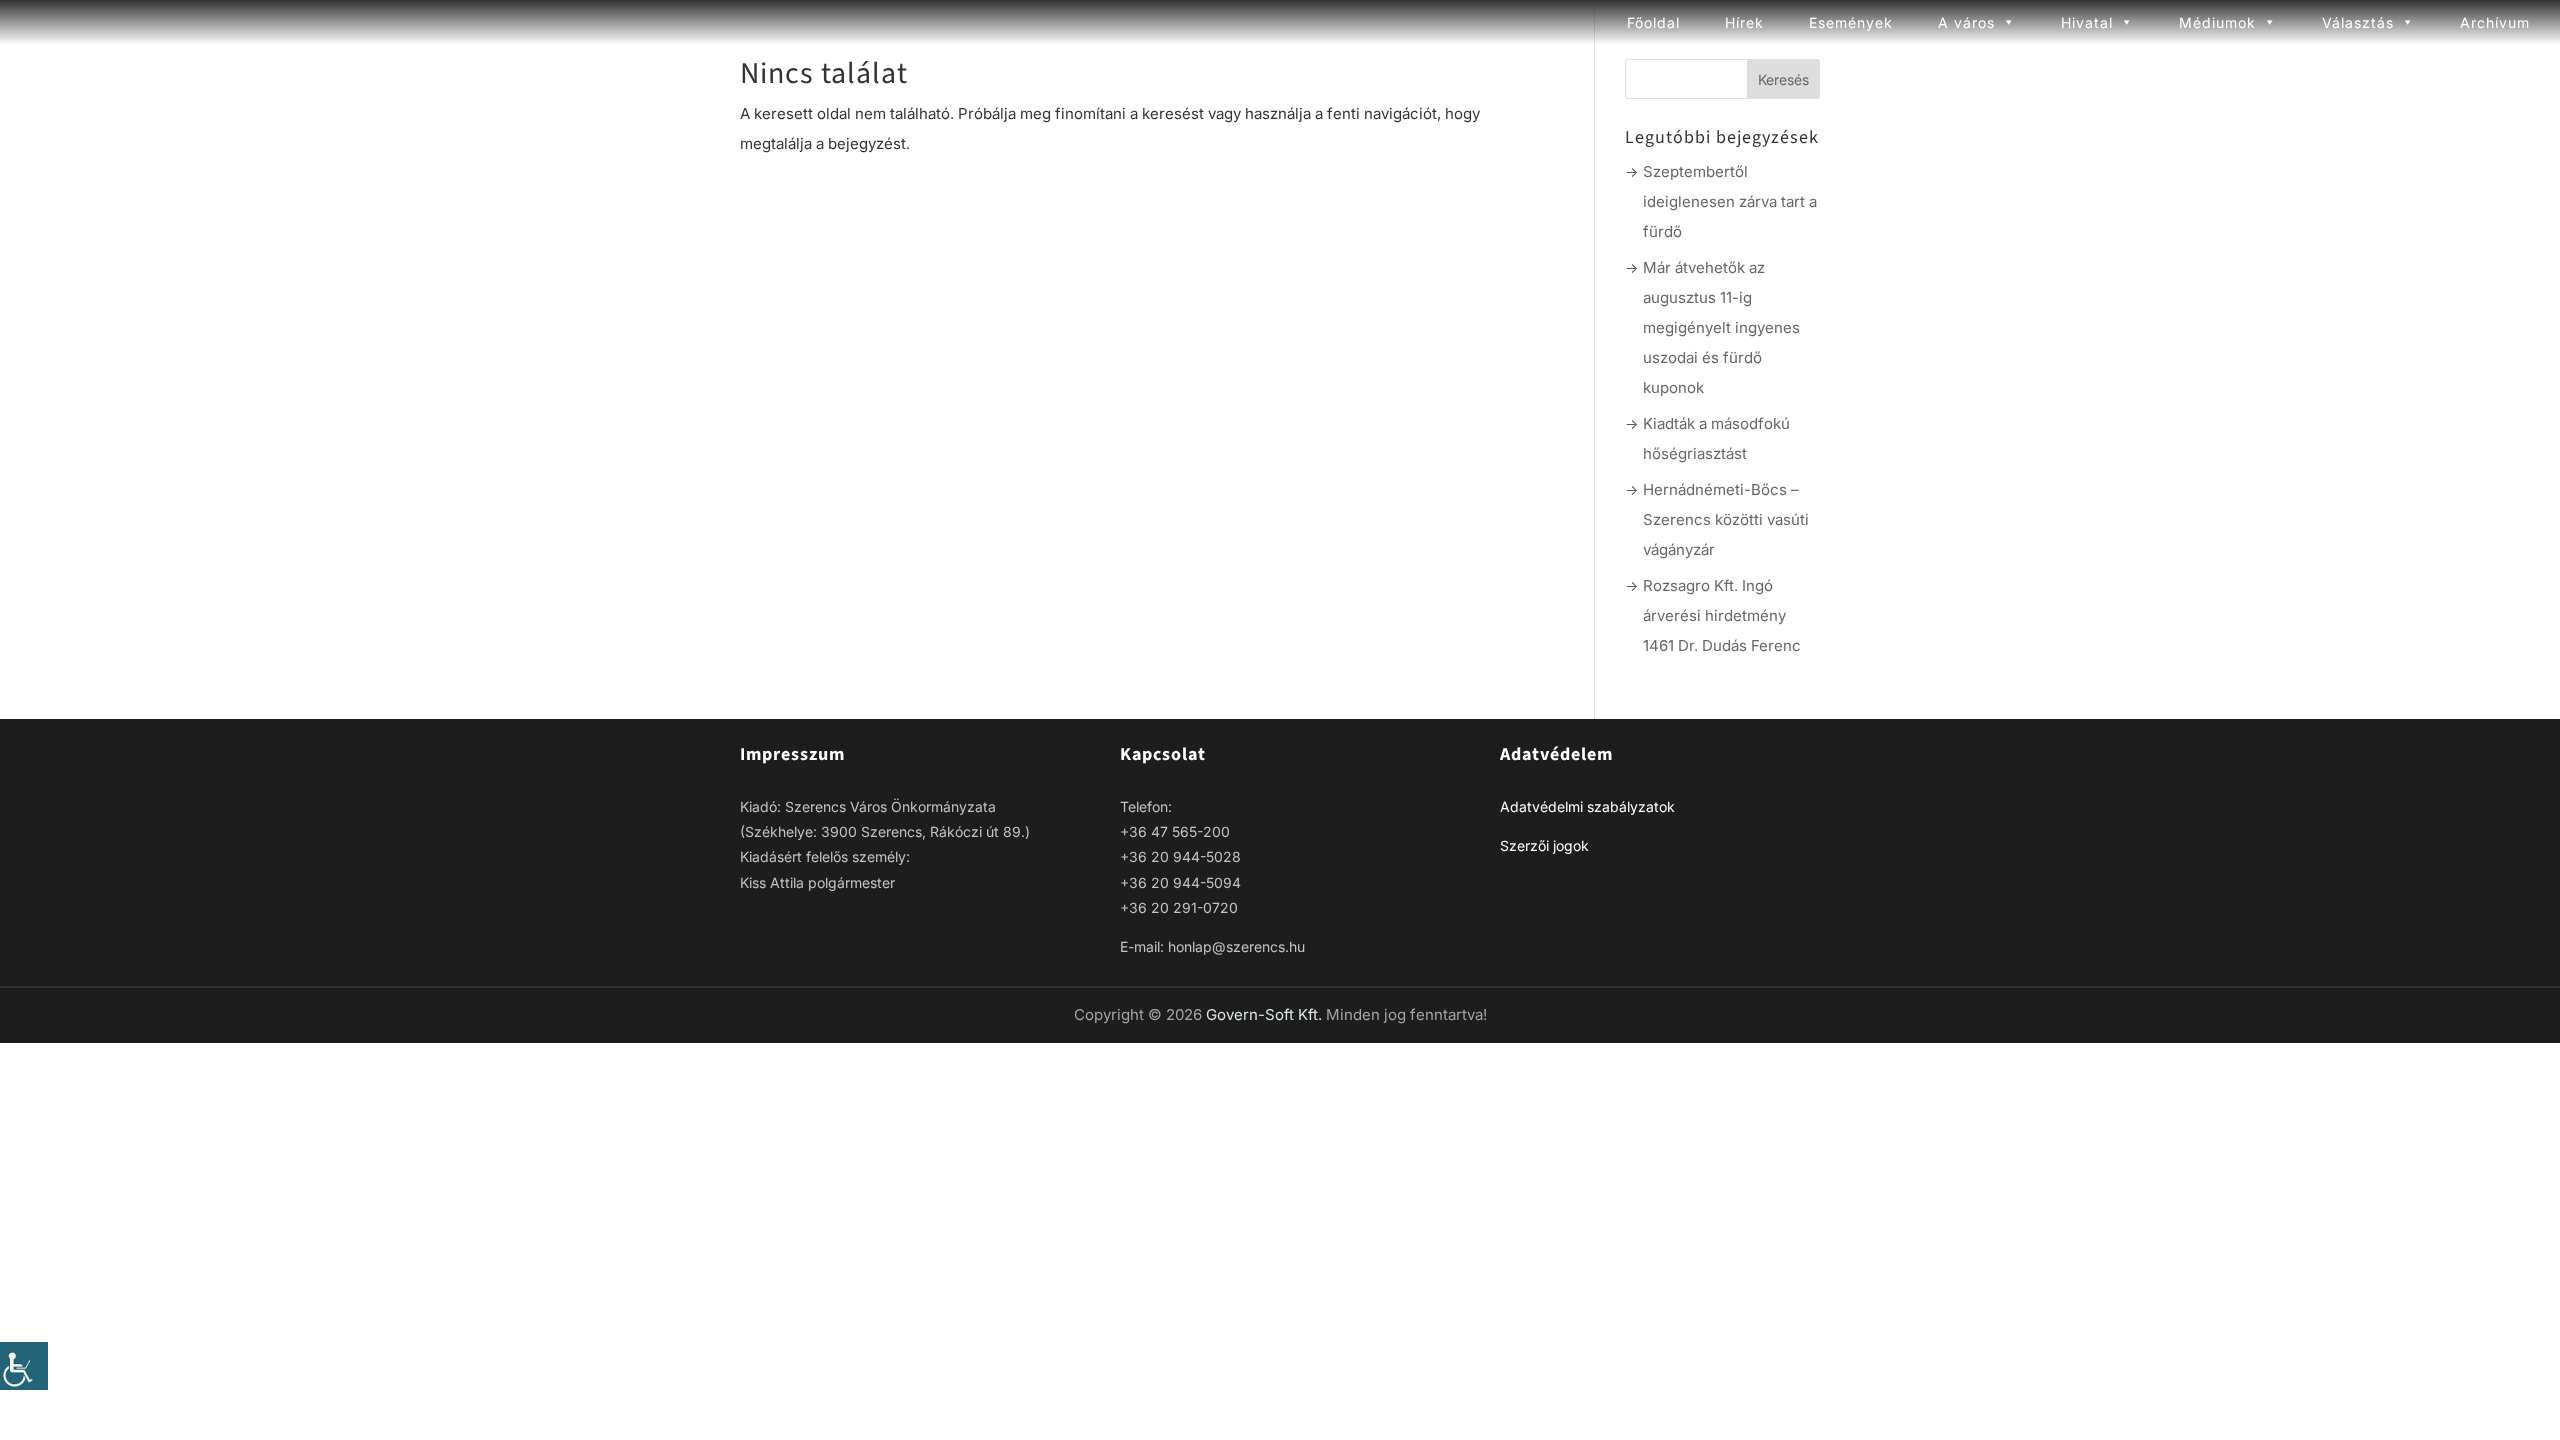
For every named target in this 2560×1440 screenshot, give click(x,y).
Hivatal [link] (2087, 22)
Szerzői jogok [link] (1544, 845)
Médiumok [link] (2217, 22)
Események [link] (1851, 22)
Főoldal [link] (1653, 22)
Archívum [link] (2495, 22)
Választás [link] (2358, 22)
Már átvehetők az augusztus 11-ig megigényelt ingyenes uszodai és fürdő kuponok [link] (1721, 327)
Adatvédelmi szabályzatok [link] (1587, 806)
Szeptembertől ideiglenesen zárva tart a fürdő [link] (1730, 201)
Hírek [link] (1744, 22)
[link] (24, 1366)
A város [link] (1966, 22)
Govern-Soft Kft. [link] (1266, 1014)
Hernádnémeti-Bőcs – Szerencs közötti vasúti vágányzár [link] (1726, 519)
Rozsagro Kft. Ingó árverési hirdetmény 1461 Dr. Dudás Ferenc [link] (1722, 615)
